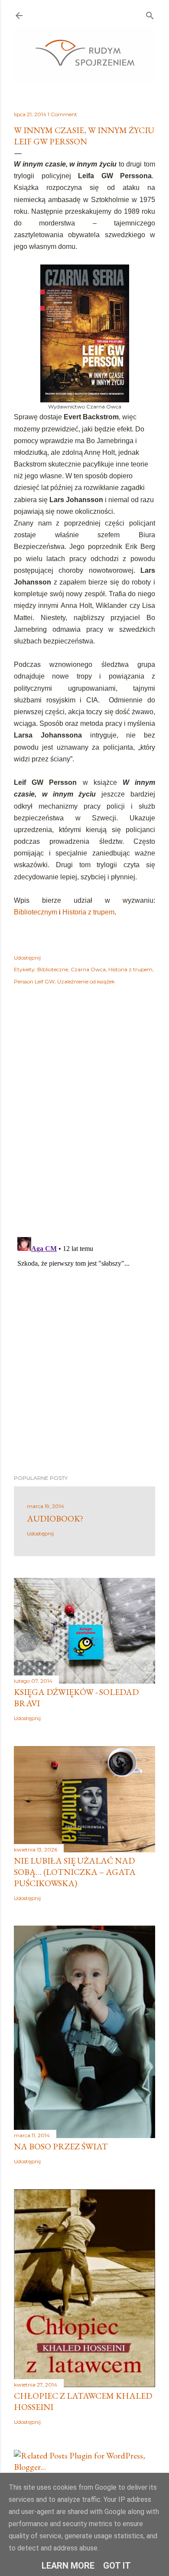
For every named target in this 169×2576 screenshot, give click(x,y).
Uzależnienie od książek (86, 981)
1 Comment (62, 114)
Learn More (68, 2566)
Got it (117, 2566)
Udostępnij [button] (27, 958)
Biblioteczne (53, 969)
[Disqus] (84, 1117)
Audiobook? (55, 1518)
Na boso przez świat (61, 2146)
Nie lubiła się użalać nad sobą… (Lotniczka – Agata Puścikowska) (75, 1872)
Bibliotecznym (36, 912)
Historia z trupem (88, 912)
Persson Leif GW (34, 981)
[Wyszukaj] (150, 14)
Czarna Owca (88, 969)
